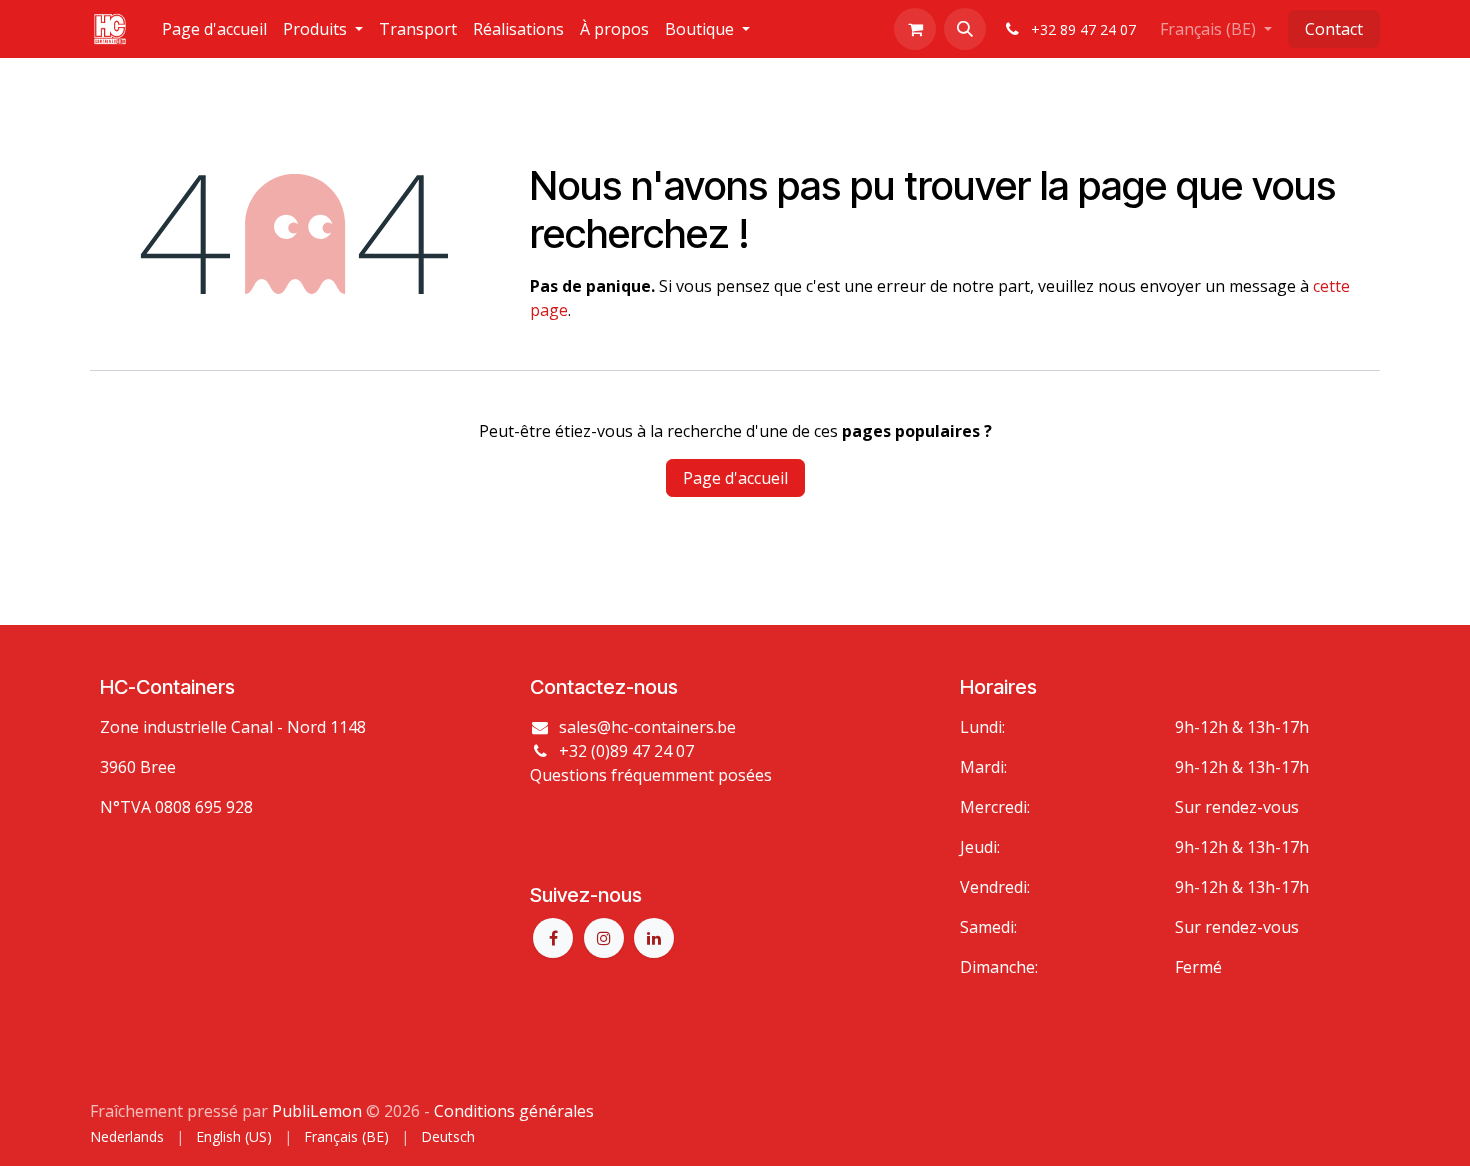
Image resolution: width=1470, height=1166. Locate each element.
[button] (965, 29)
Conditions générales (514, 1111)
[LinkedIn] (654, 938)
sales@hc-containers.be (647, 727)
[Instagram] (604, 938)
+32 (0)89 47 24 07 (626, 751)
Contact (1334, 29)
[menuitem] (214, 29)
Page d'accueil (735, 478)
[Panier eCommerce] (915, 29)
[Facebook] (553, 938)
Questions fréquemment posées (651, 775)
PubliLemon (317, 1111)
